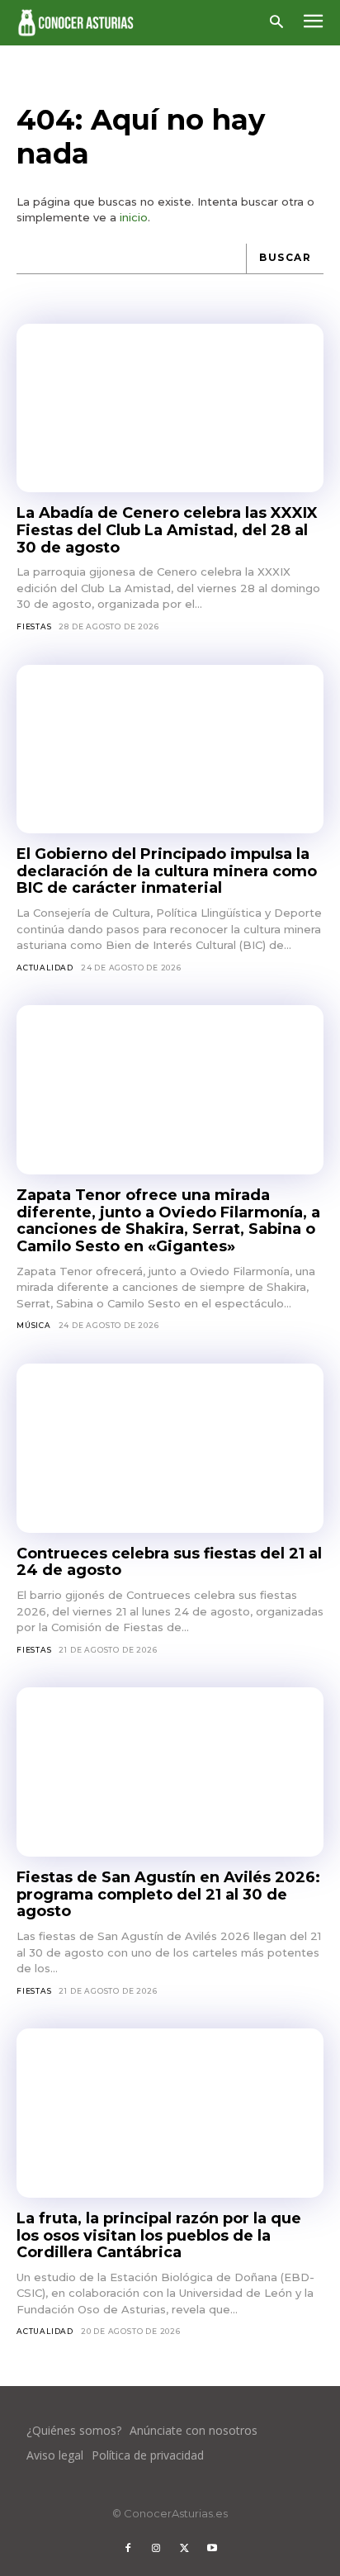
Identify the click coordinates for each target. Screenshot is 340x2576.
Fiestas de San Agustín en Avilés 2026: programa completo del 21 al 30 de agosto (168, 1894)
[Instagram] (156, 2549)
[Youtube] (212, 2549)
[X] (184, 2549)
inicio (134, 217)
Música (34, 1325)
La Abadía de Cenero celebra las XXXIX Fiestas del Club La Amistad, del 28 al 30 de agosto (167, 530)
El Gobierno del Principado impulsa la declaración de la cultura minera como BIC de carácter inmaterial (167, 871)
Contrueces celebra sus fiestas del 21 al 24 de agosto (169, 1562)
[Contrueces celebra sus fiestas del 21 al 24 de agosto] (170, 1448)
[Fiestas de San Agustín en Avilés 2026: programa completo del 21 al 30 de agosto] (170, 1772)
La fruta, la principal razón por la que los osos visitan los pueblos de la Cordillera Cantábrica (159, 2235)
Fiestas (34, 626)
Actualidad (45, 968)
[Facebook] (128, 2549)
